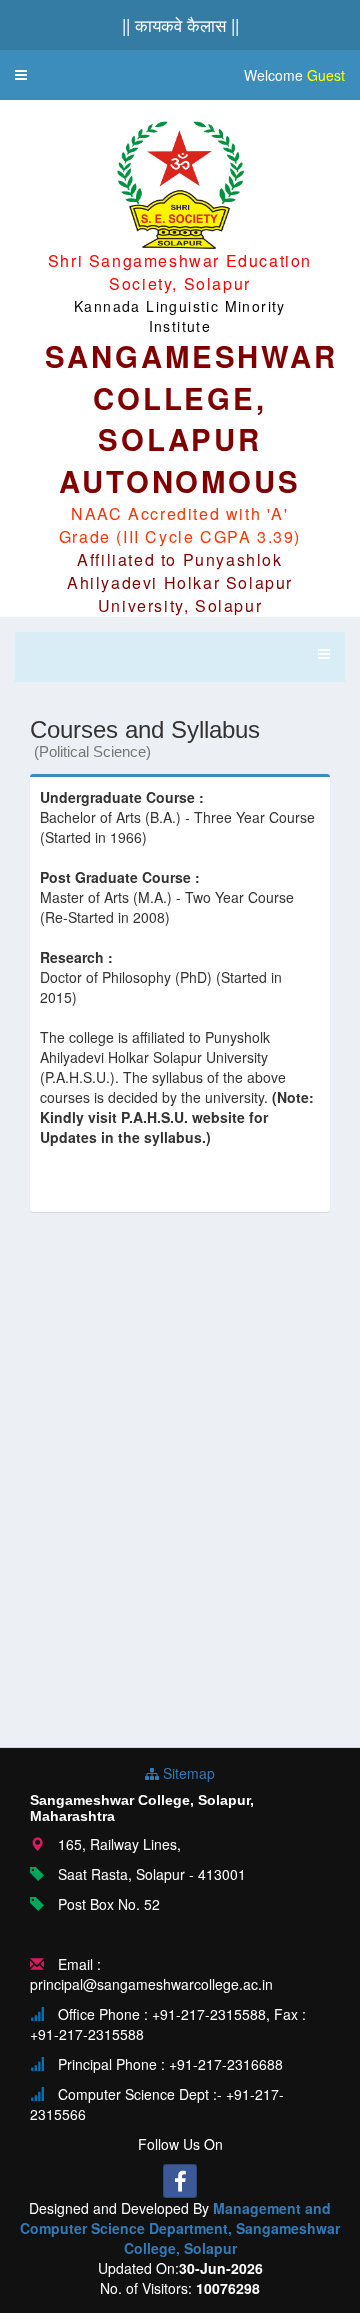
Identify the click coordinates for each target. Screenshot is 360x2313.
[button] (21, 75)
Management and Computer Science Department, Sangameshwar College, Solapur (180, 2228)
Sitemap (187, 1773)
